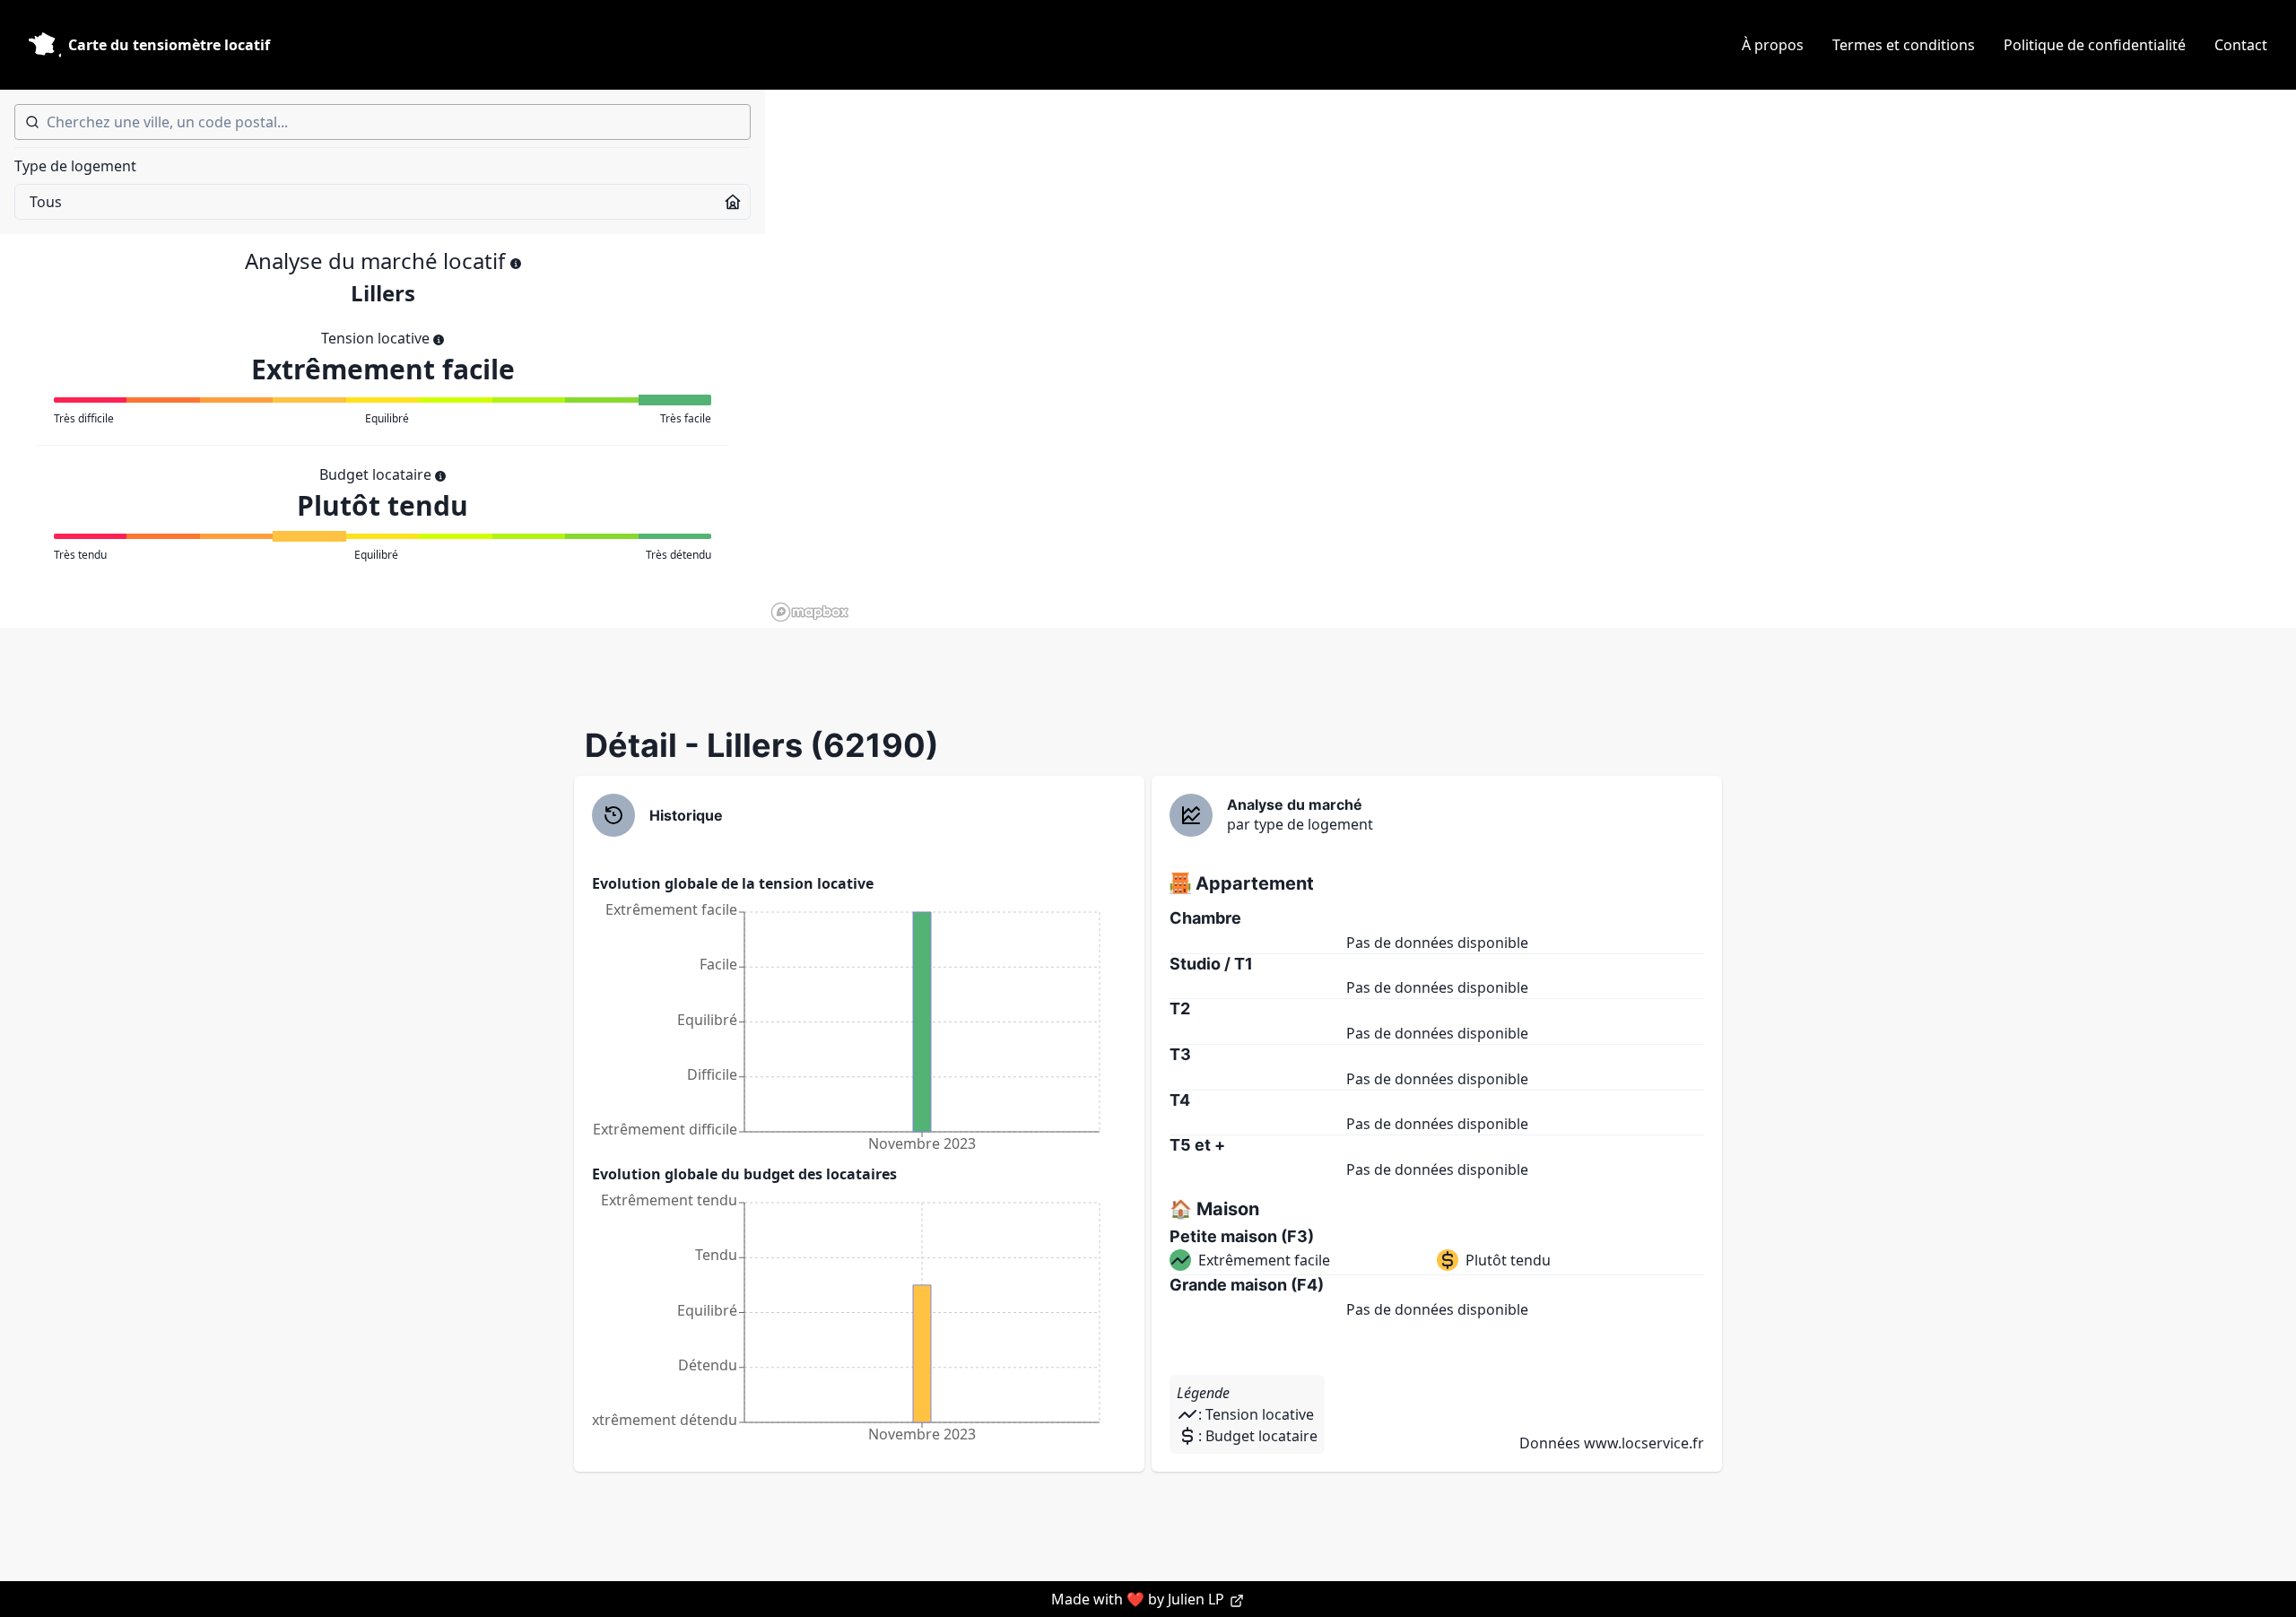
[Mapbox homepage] (810, 612)
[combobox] (383, 122)
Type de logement (75, 166)
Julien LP (1198, 1599)
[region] (1531, 359)
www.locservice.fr (1644, 1443)
